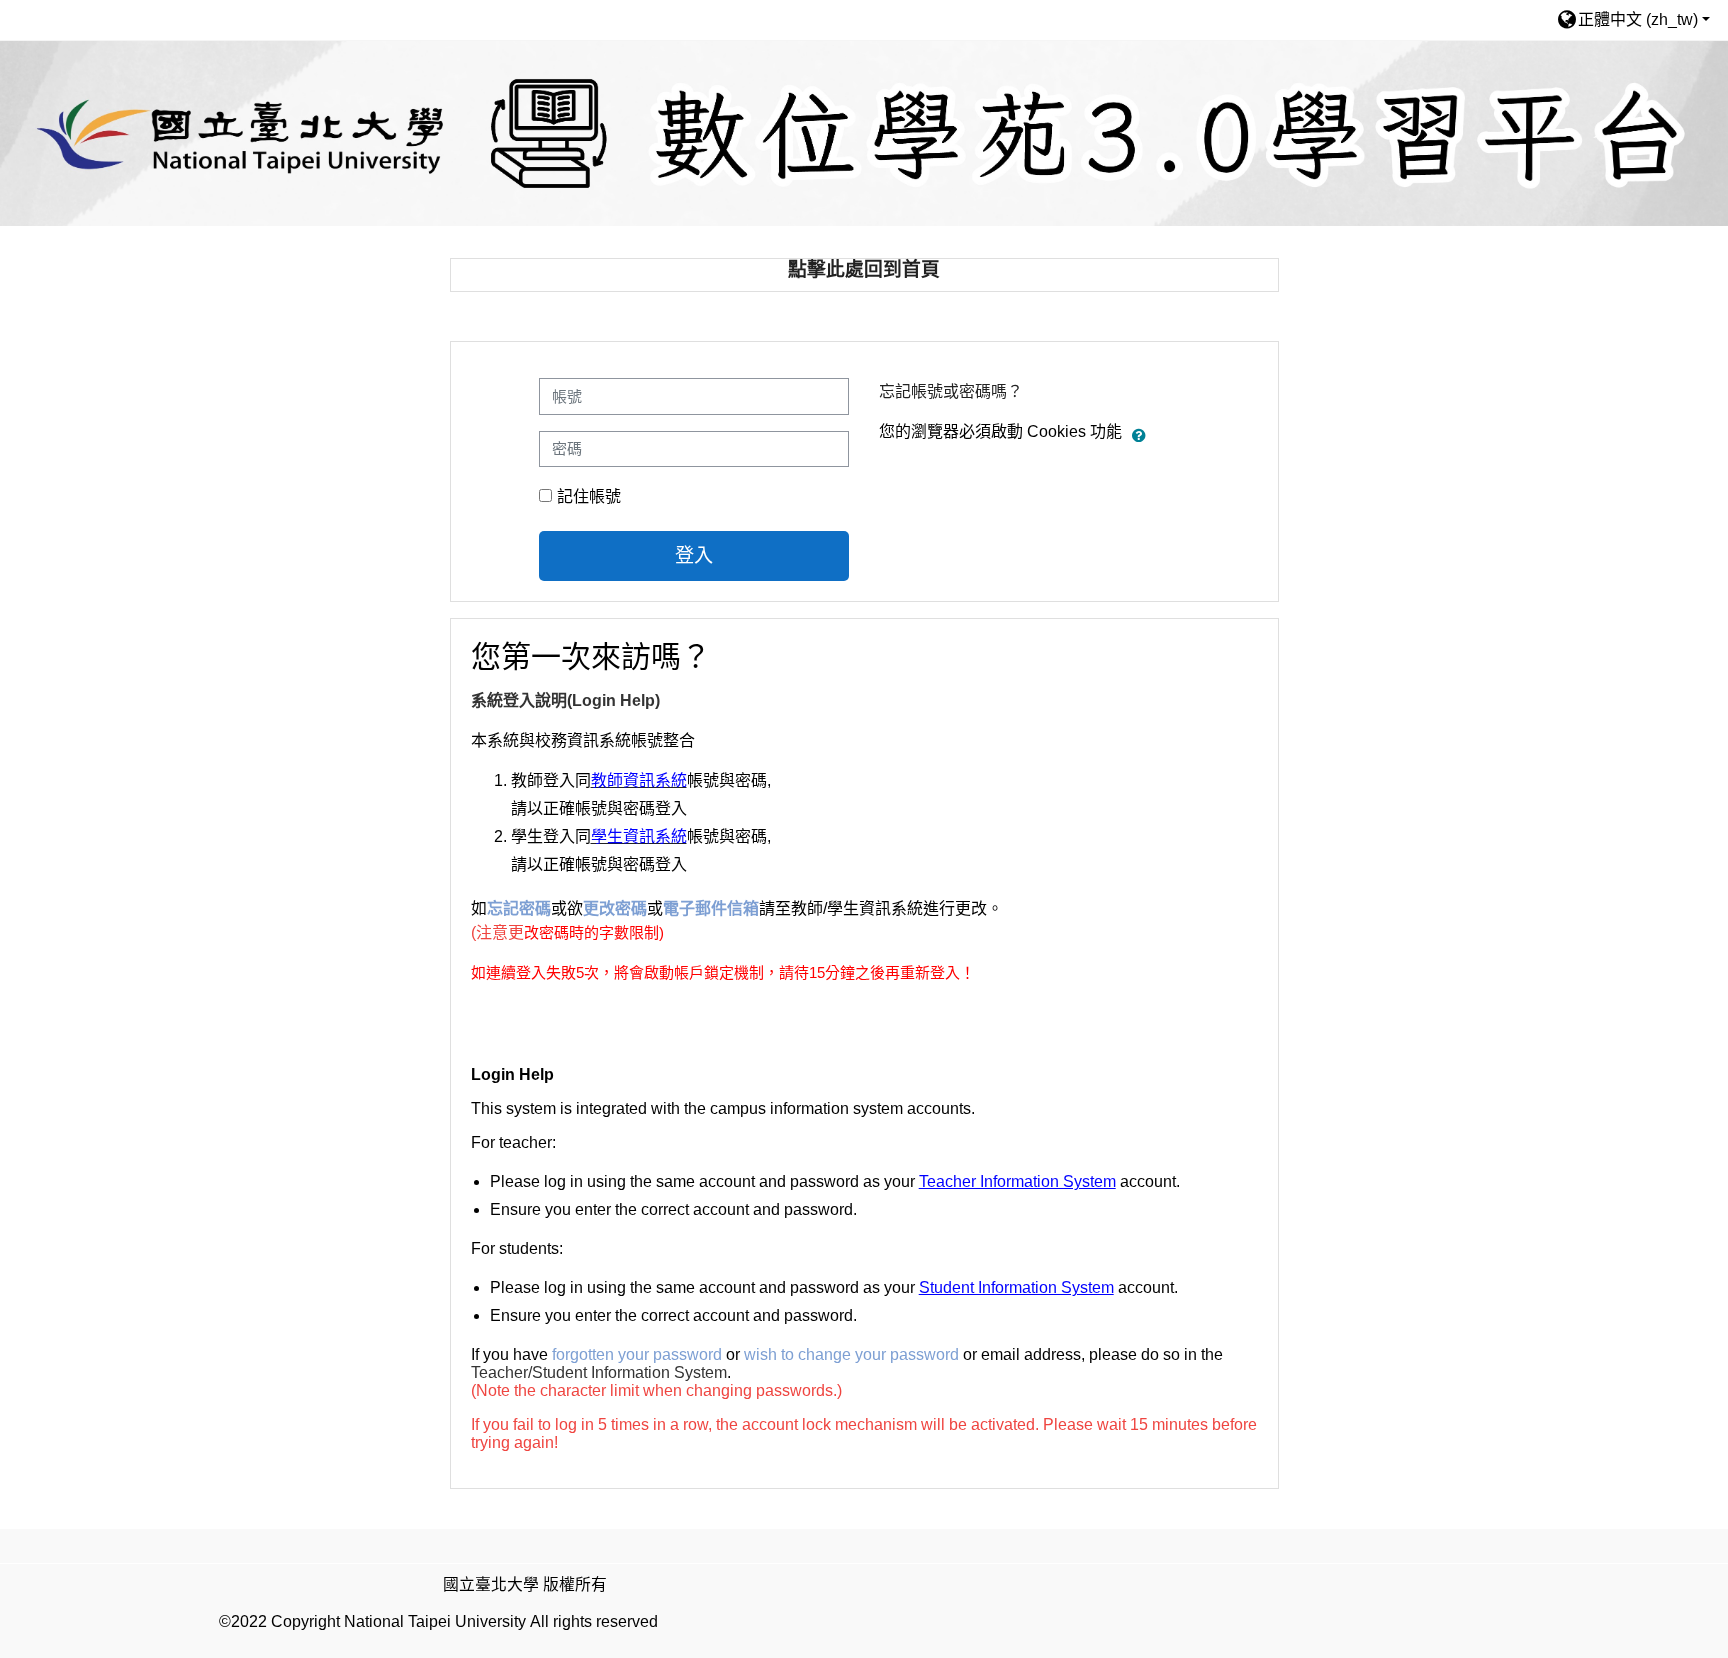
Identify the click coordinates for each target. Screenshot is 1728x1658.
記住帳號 (589, 496)
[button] (1633, 19)
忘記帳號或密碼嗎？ (951, 391)
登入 (694, 555)
